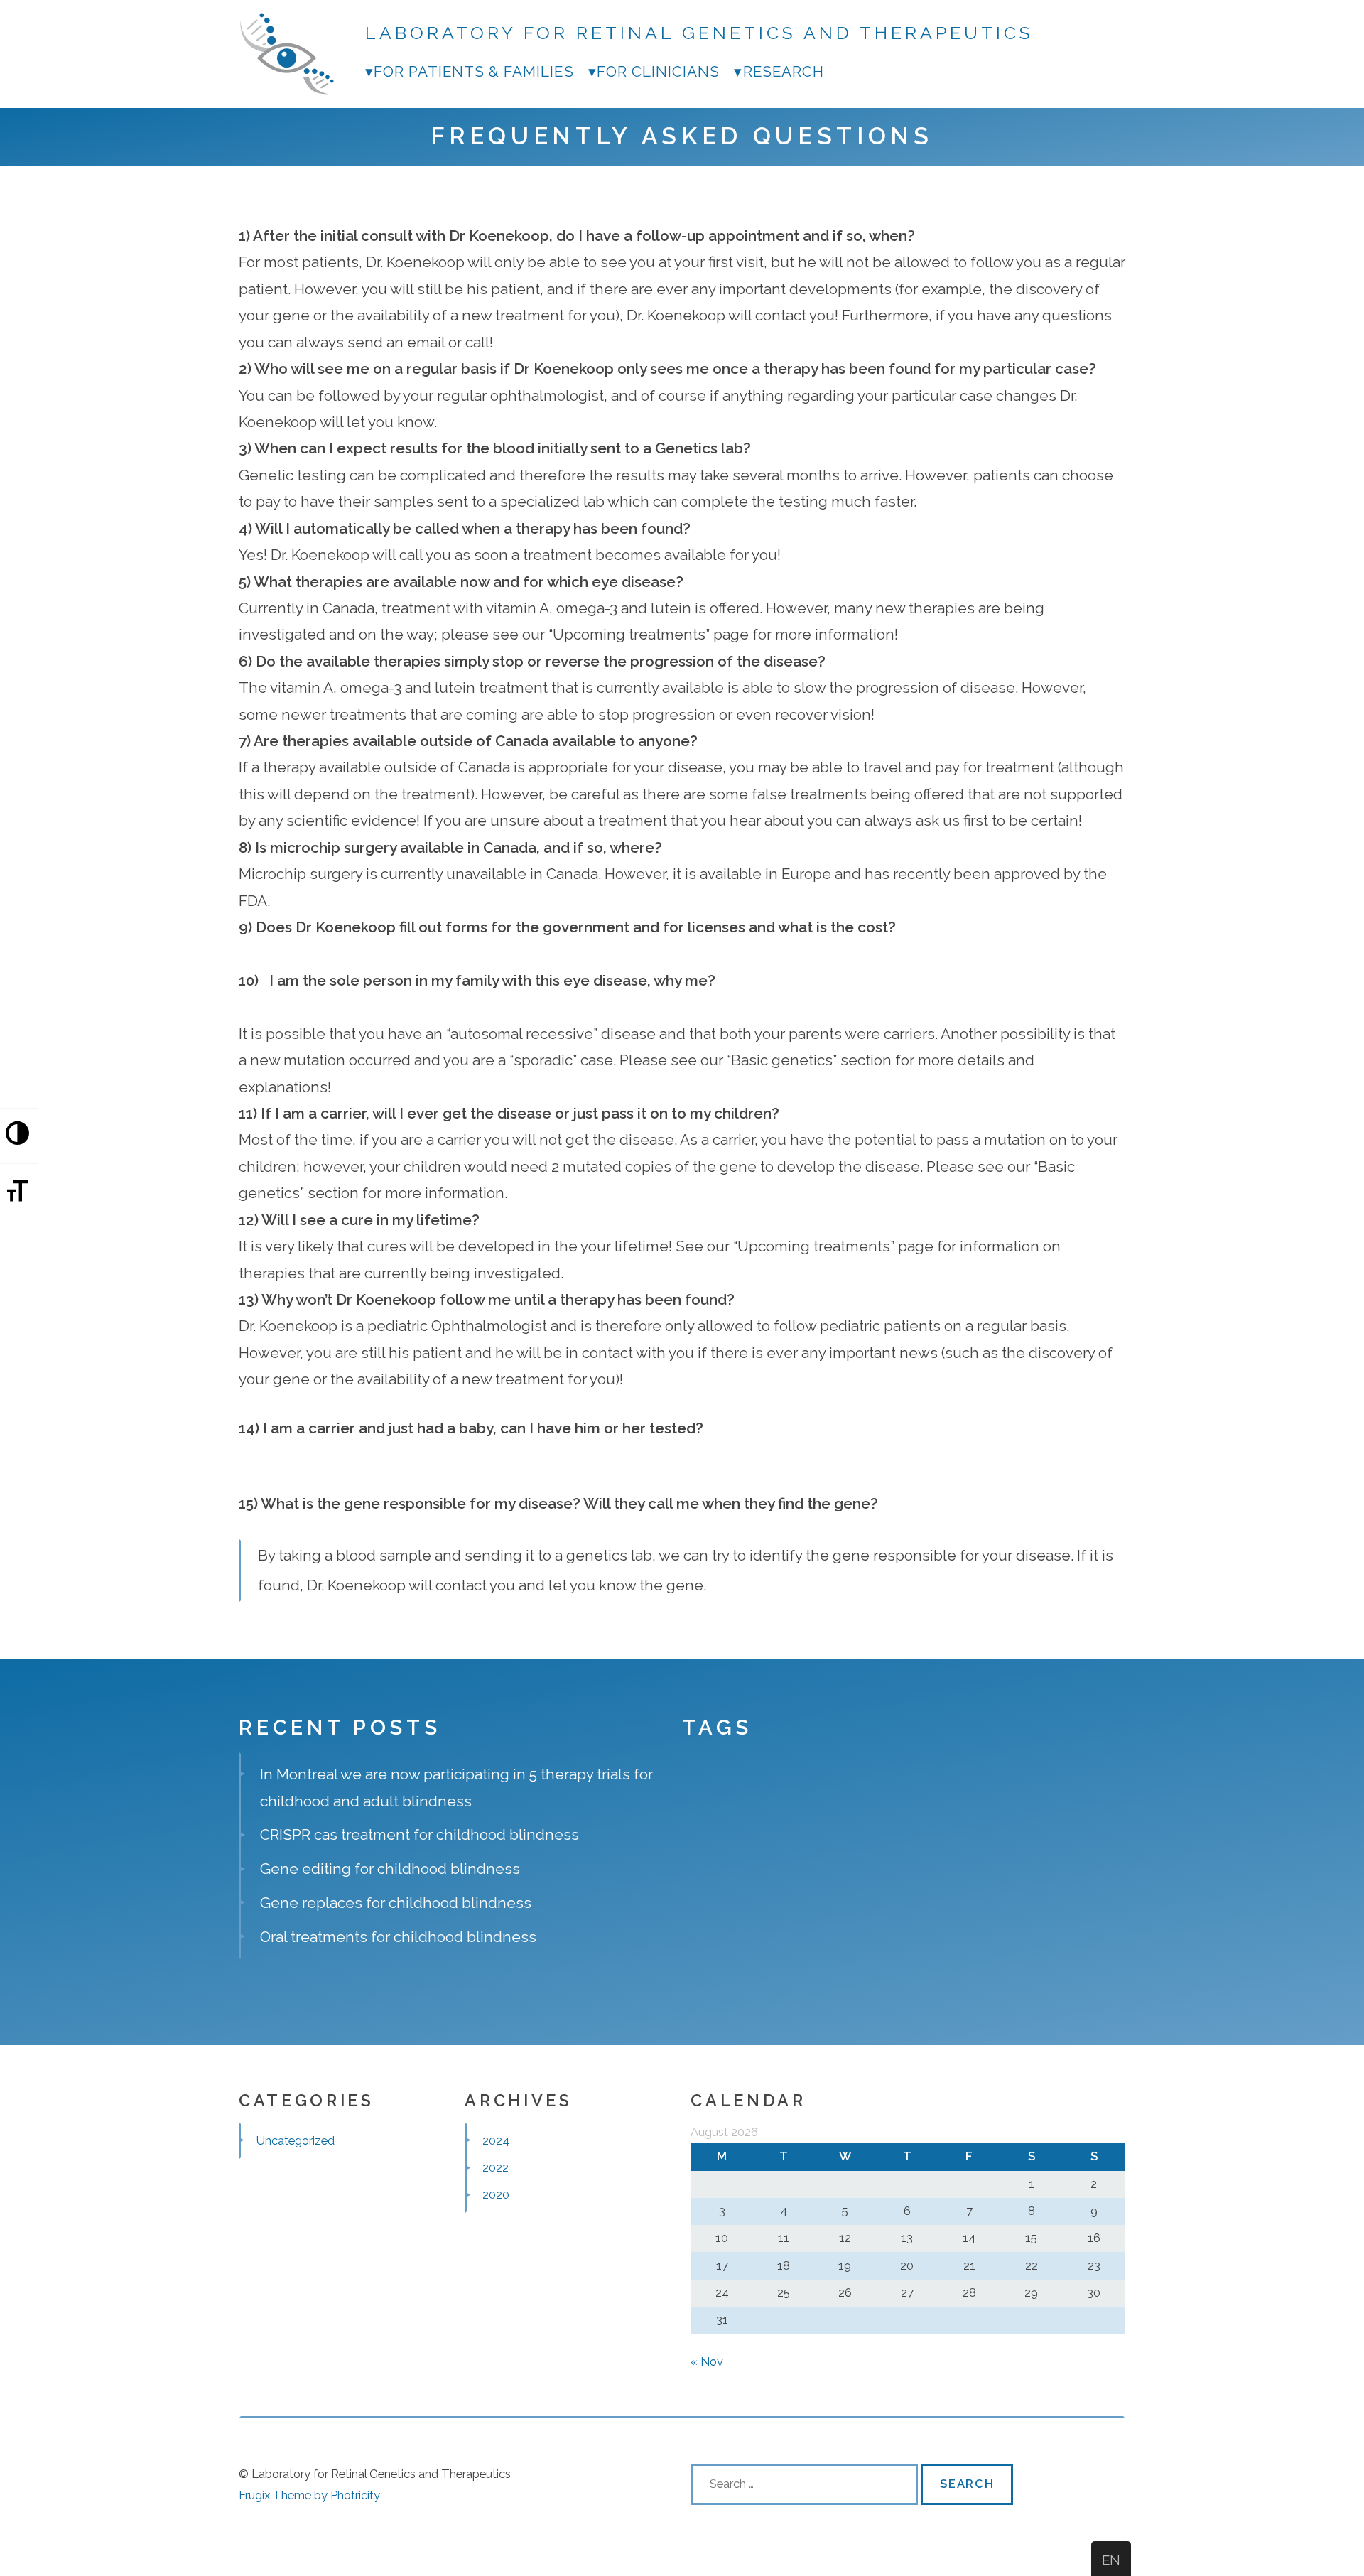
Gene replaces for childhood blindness (396, 1903)
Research (783, 71)
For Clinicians (659, 71)
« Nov (707, 2361)
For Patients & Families (474, 71)
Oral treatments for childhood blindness (398, 1937)
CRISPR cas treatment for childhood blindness (420, 1834)
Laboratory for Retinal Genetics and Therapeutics (700, 33)
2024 (496, 2140)
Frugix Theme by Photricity (309, 2495)
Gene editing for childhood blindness (390, 1869)
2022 (496, 2167)
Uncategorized (296, 2140)
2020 (496, 2194)
